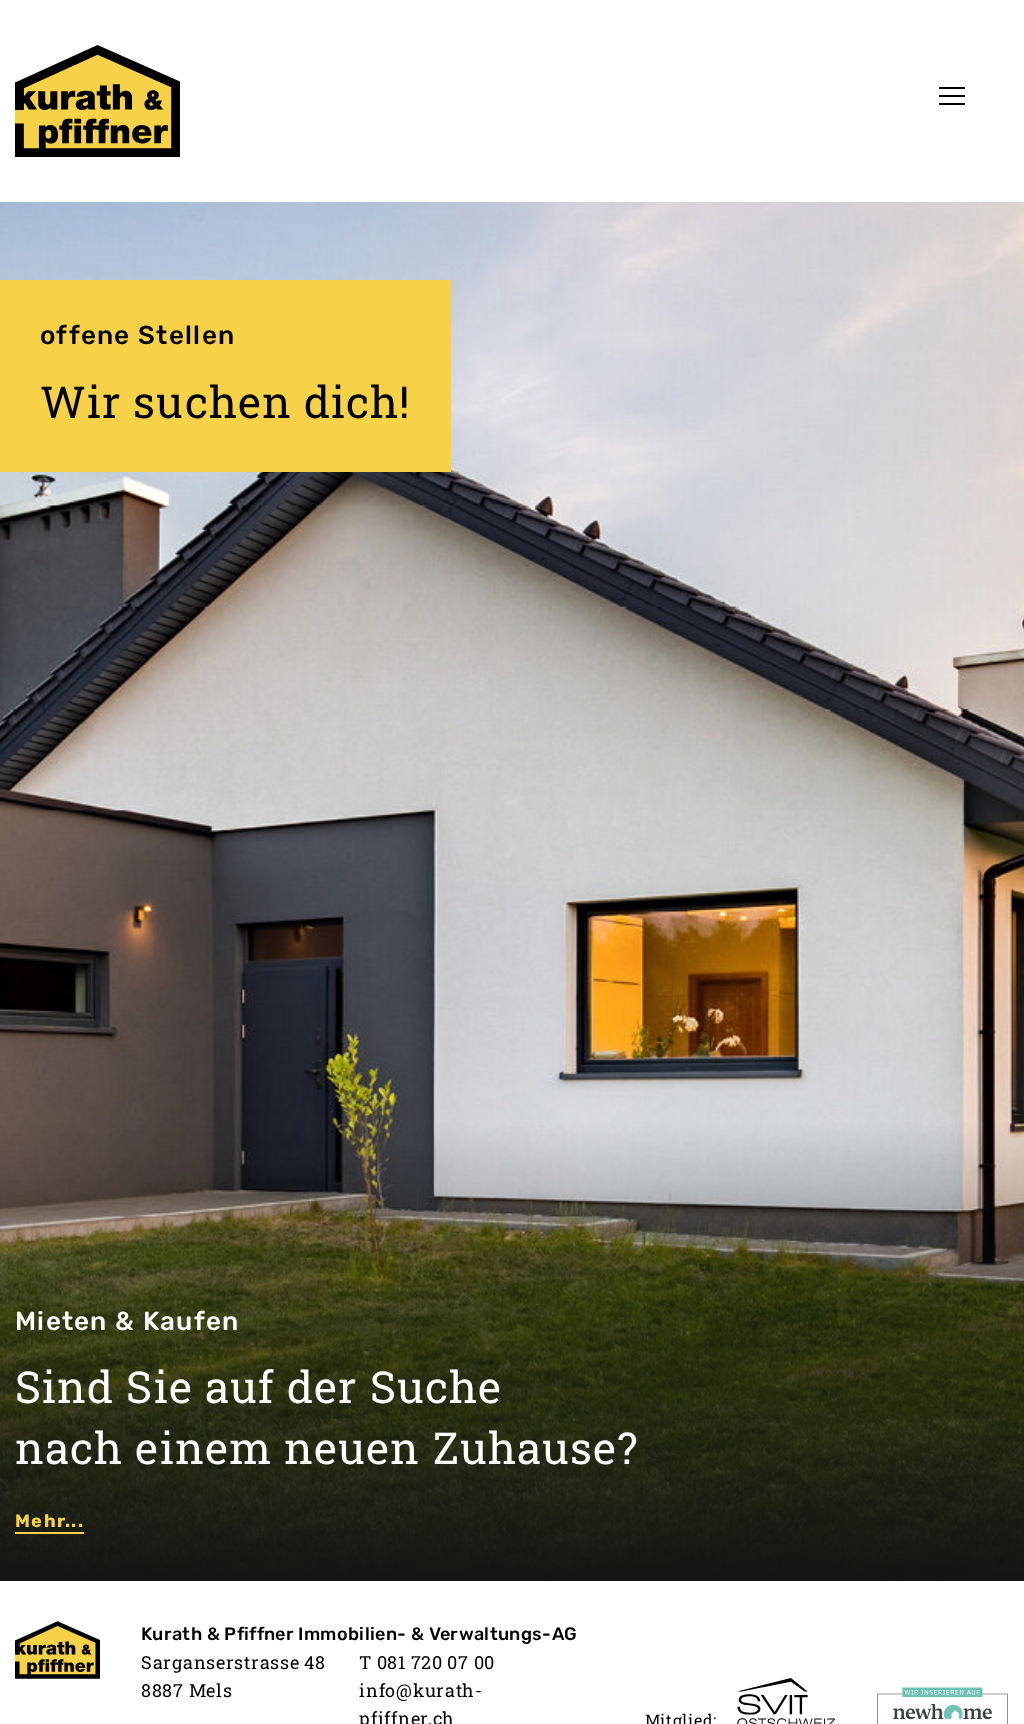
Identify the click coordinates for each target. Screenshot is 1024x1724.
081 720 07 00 (436, 1662)
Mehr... (49, 1521)
